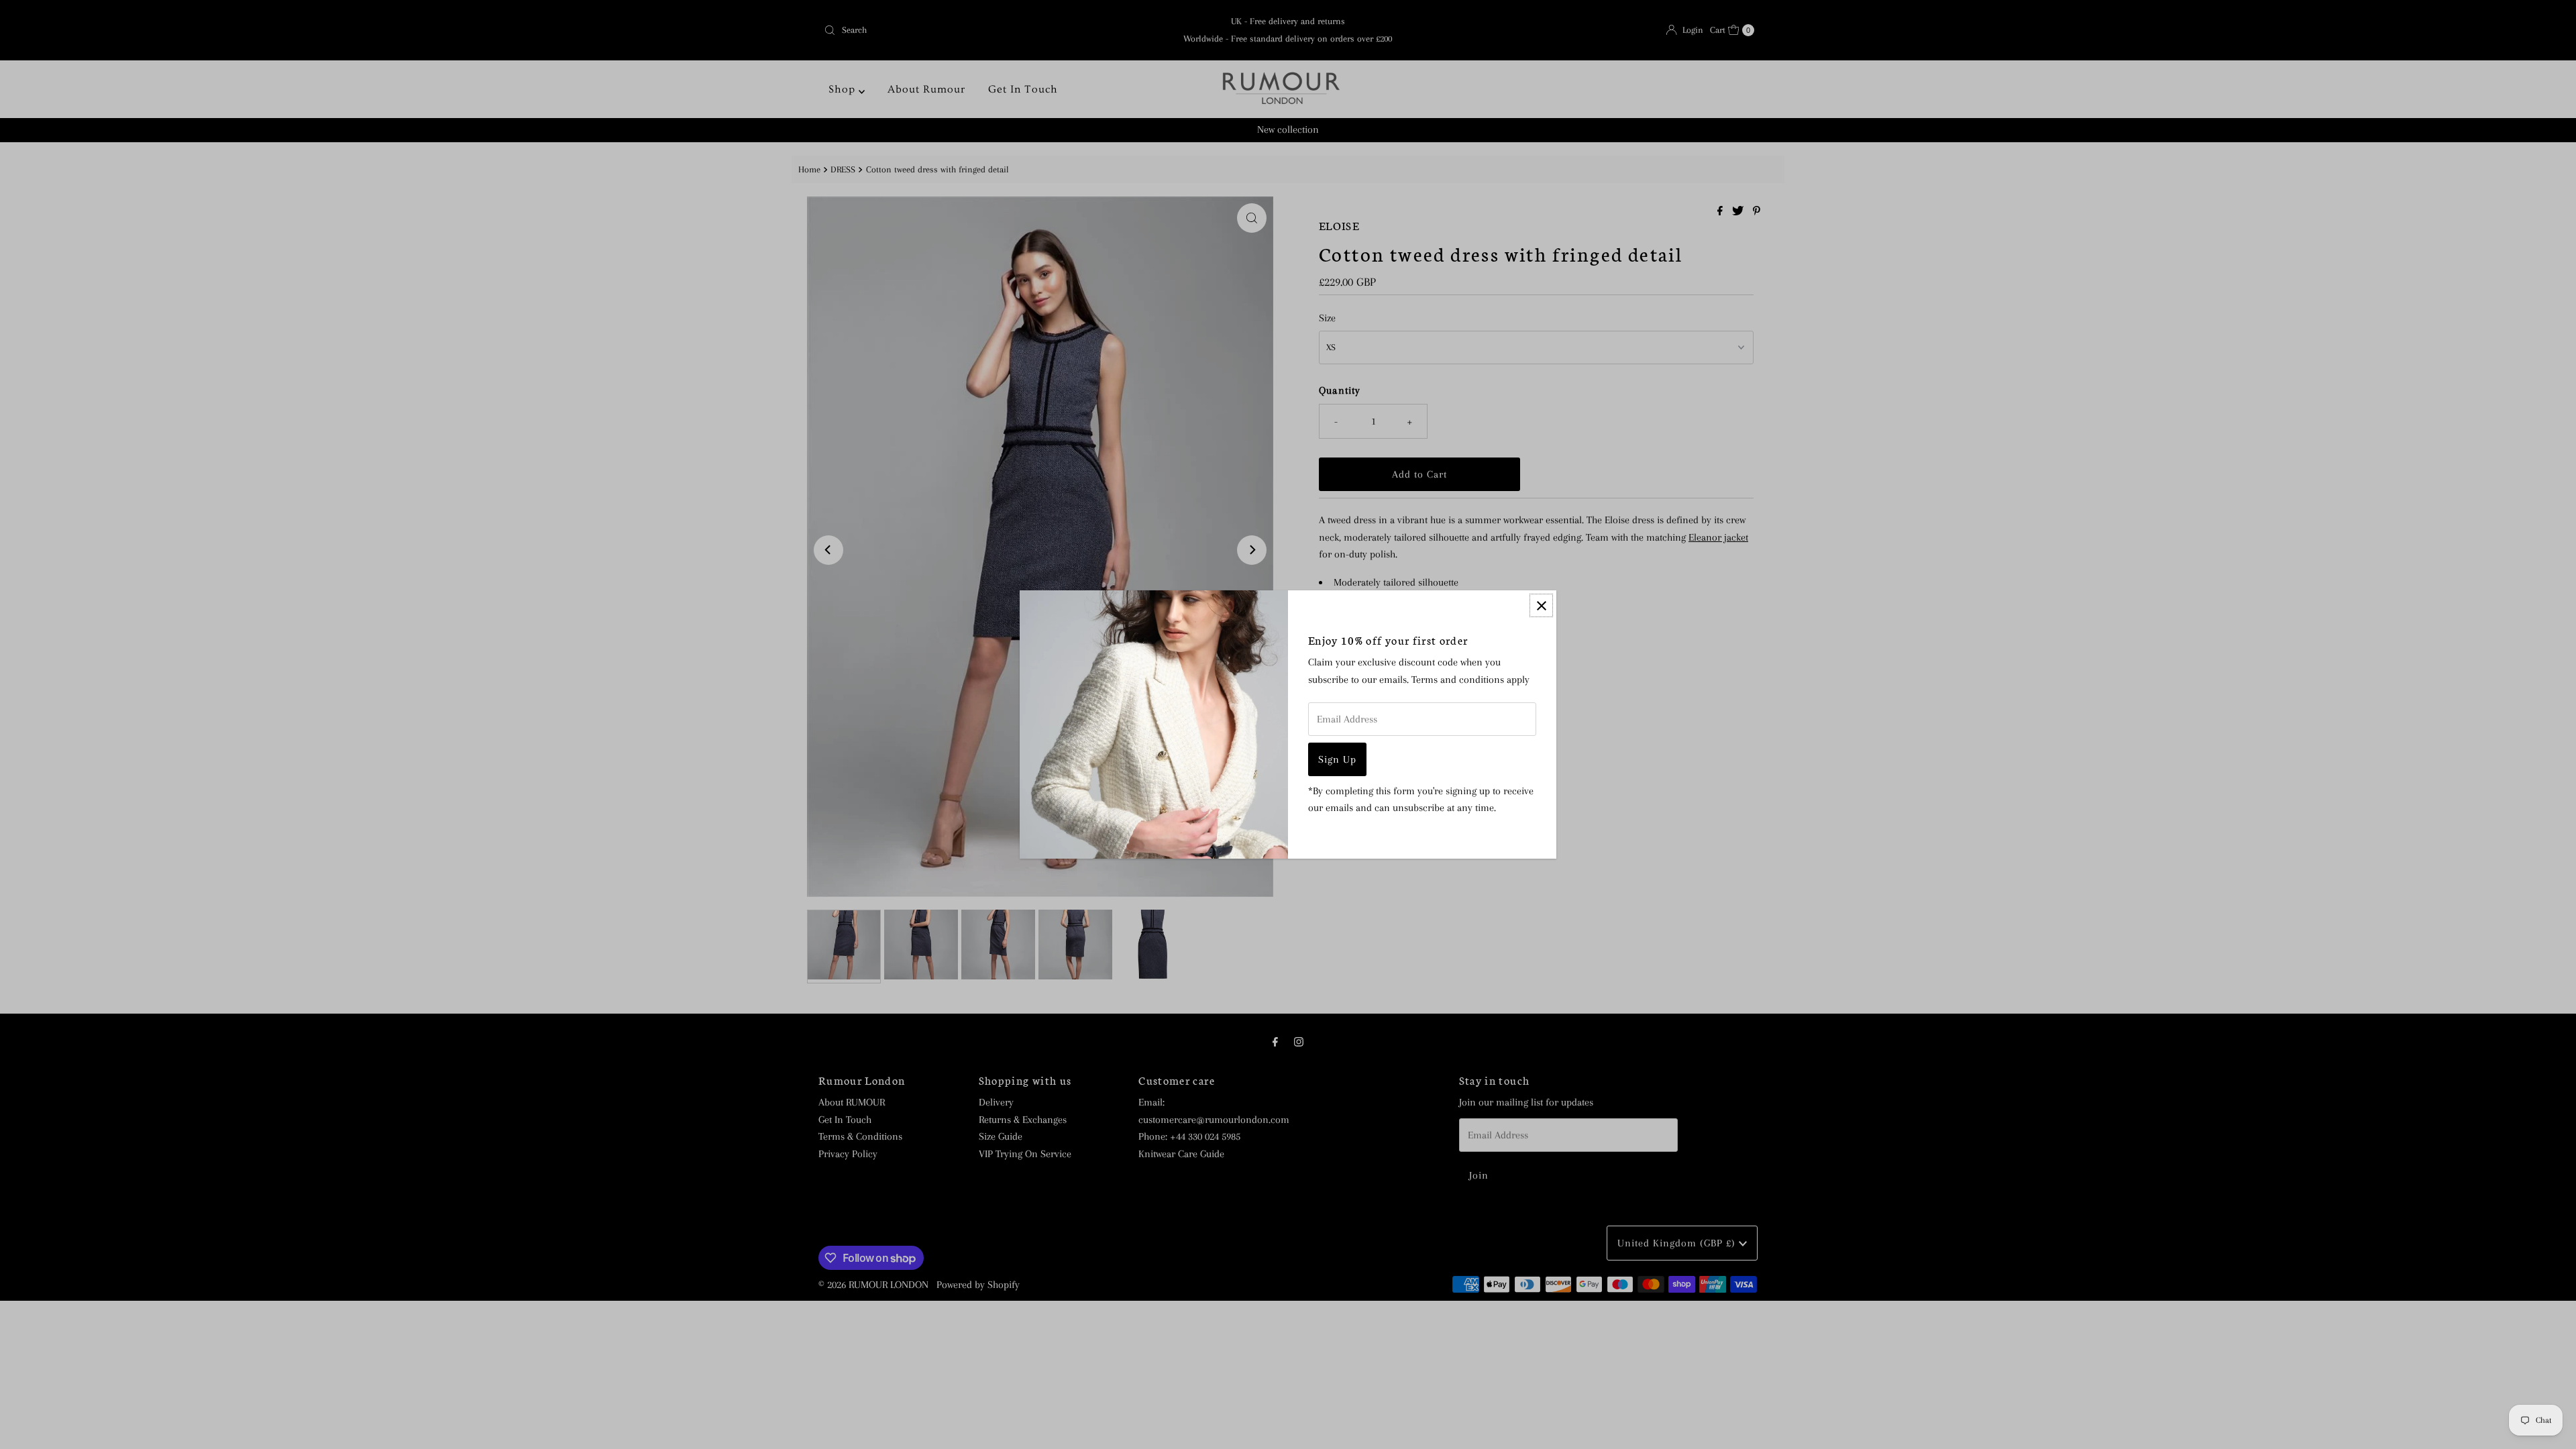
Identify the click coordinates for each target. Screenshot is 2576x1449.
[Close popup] (1541, 605)
